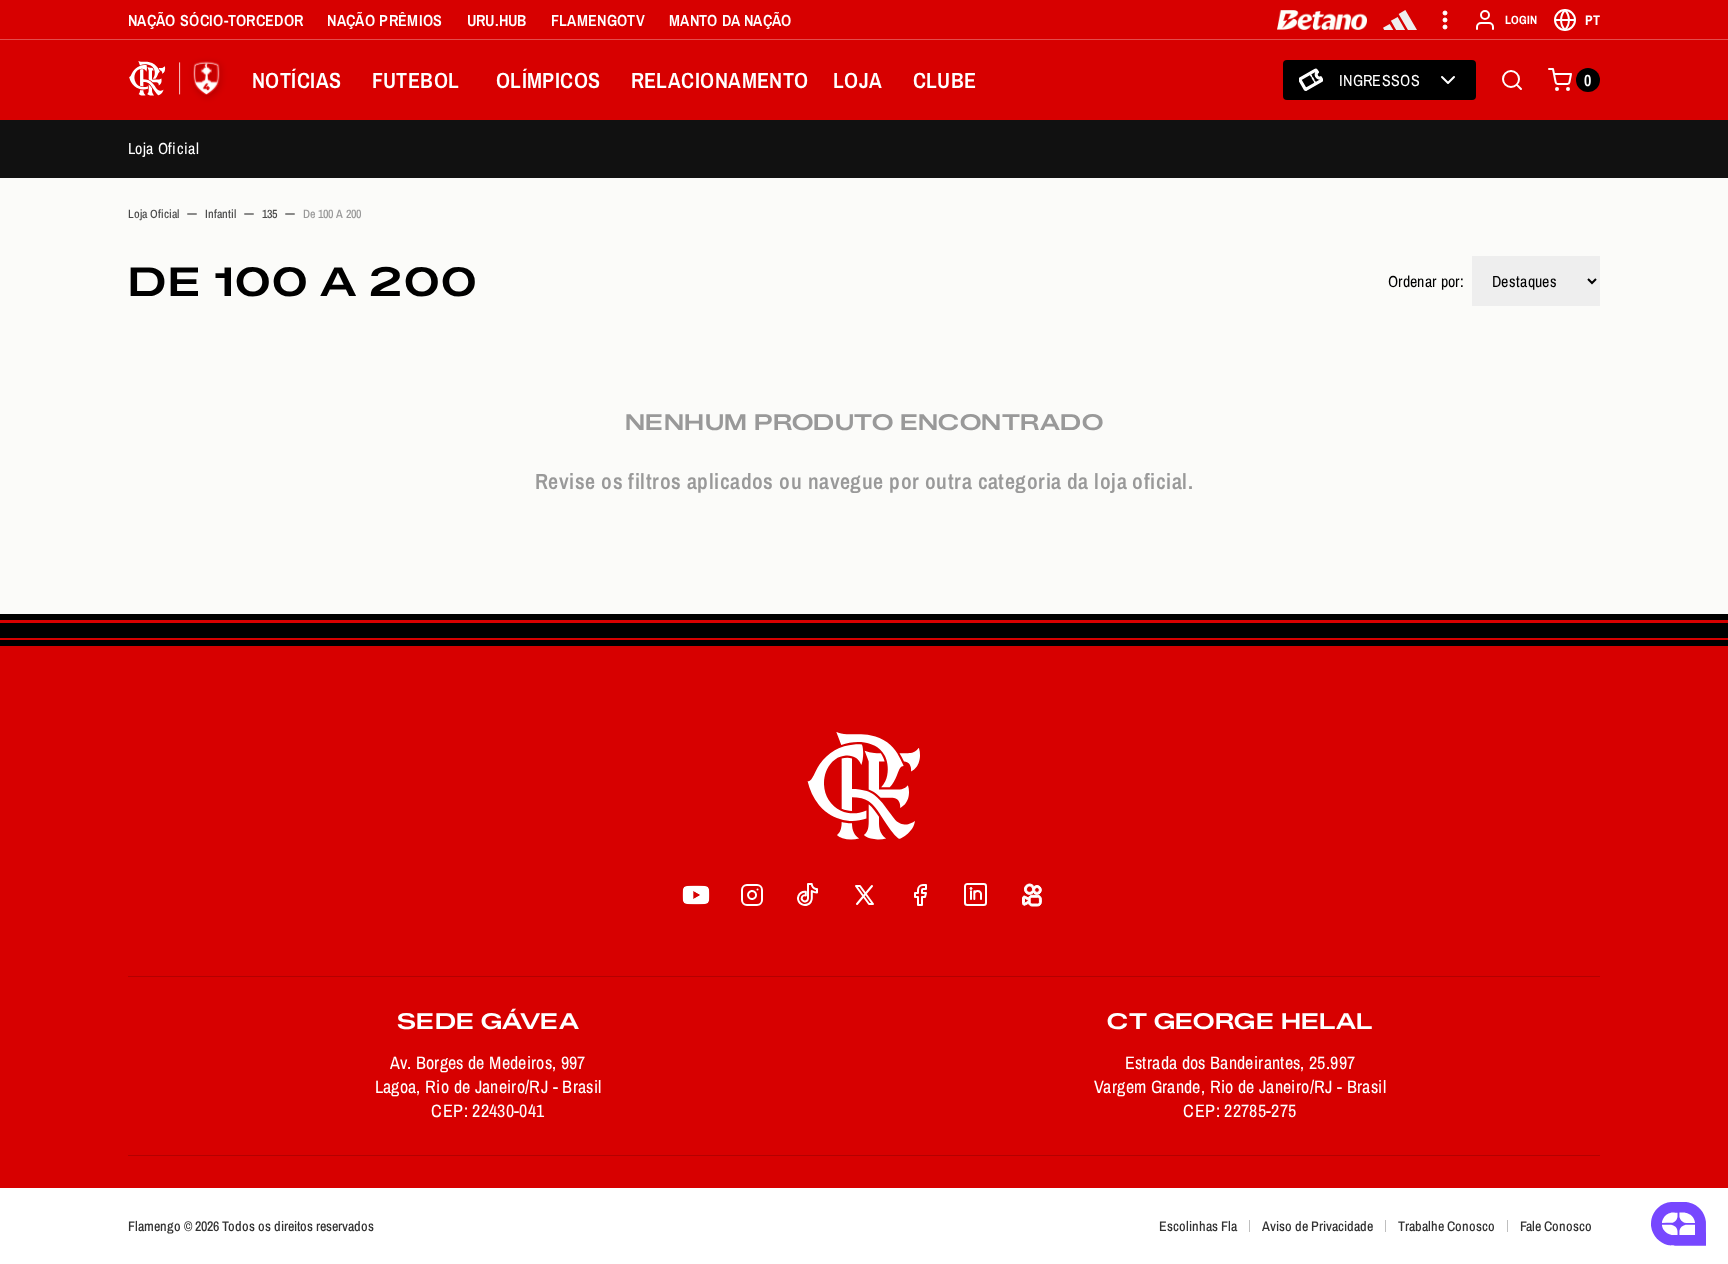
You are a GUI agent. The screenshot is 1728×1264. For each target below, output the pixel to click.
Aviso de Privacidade (1317, 1226)
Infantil (220, 214)
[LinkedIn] (976, 895)
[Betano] (1322, 20)
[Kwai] (1032, 895)
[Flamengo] (178, 80)
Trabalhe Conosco (1446, 1226)
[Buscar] (1512, 80)
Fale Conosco (1556, 1226)
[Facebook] (920, 895)
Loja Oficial (163, 148)
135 (269, 214)
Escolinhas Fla (1198, 1226)
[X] (864, 895)
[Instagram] (752, 895)
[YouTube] (696, 895)
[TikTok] (808, 895)
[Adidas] (1400, 20)
